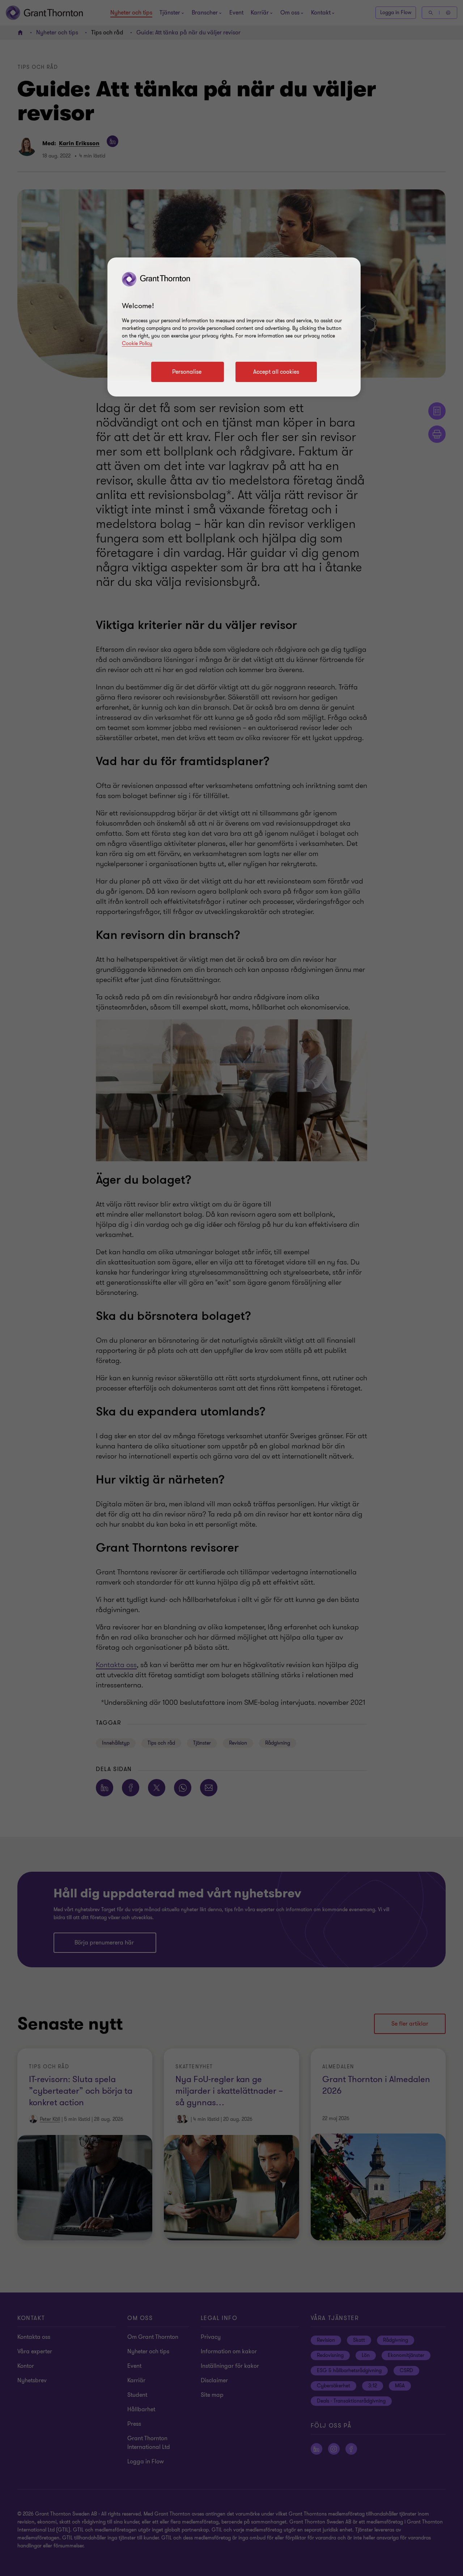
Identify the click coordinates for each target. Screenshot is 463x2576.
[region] (234, 327)
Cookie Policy (137, 343)
